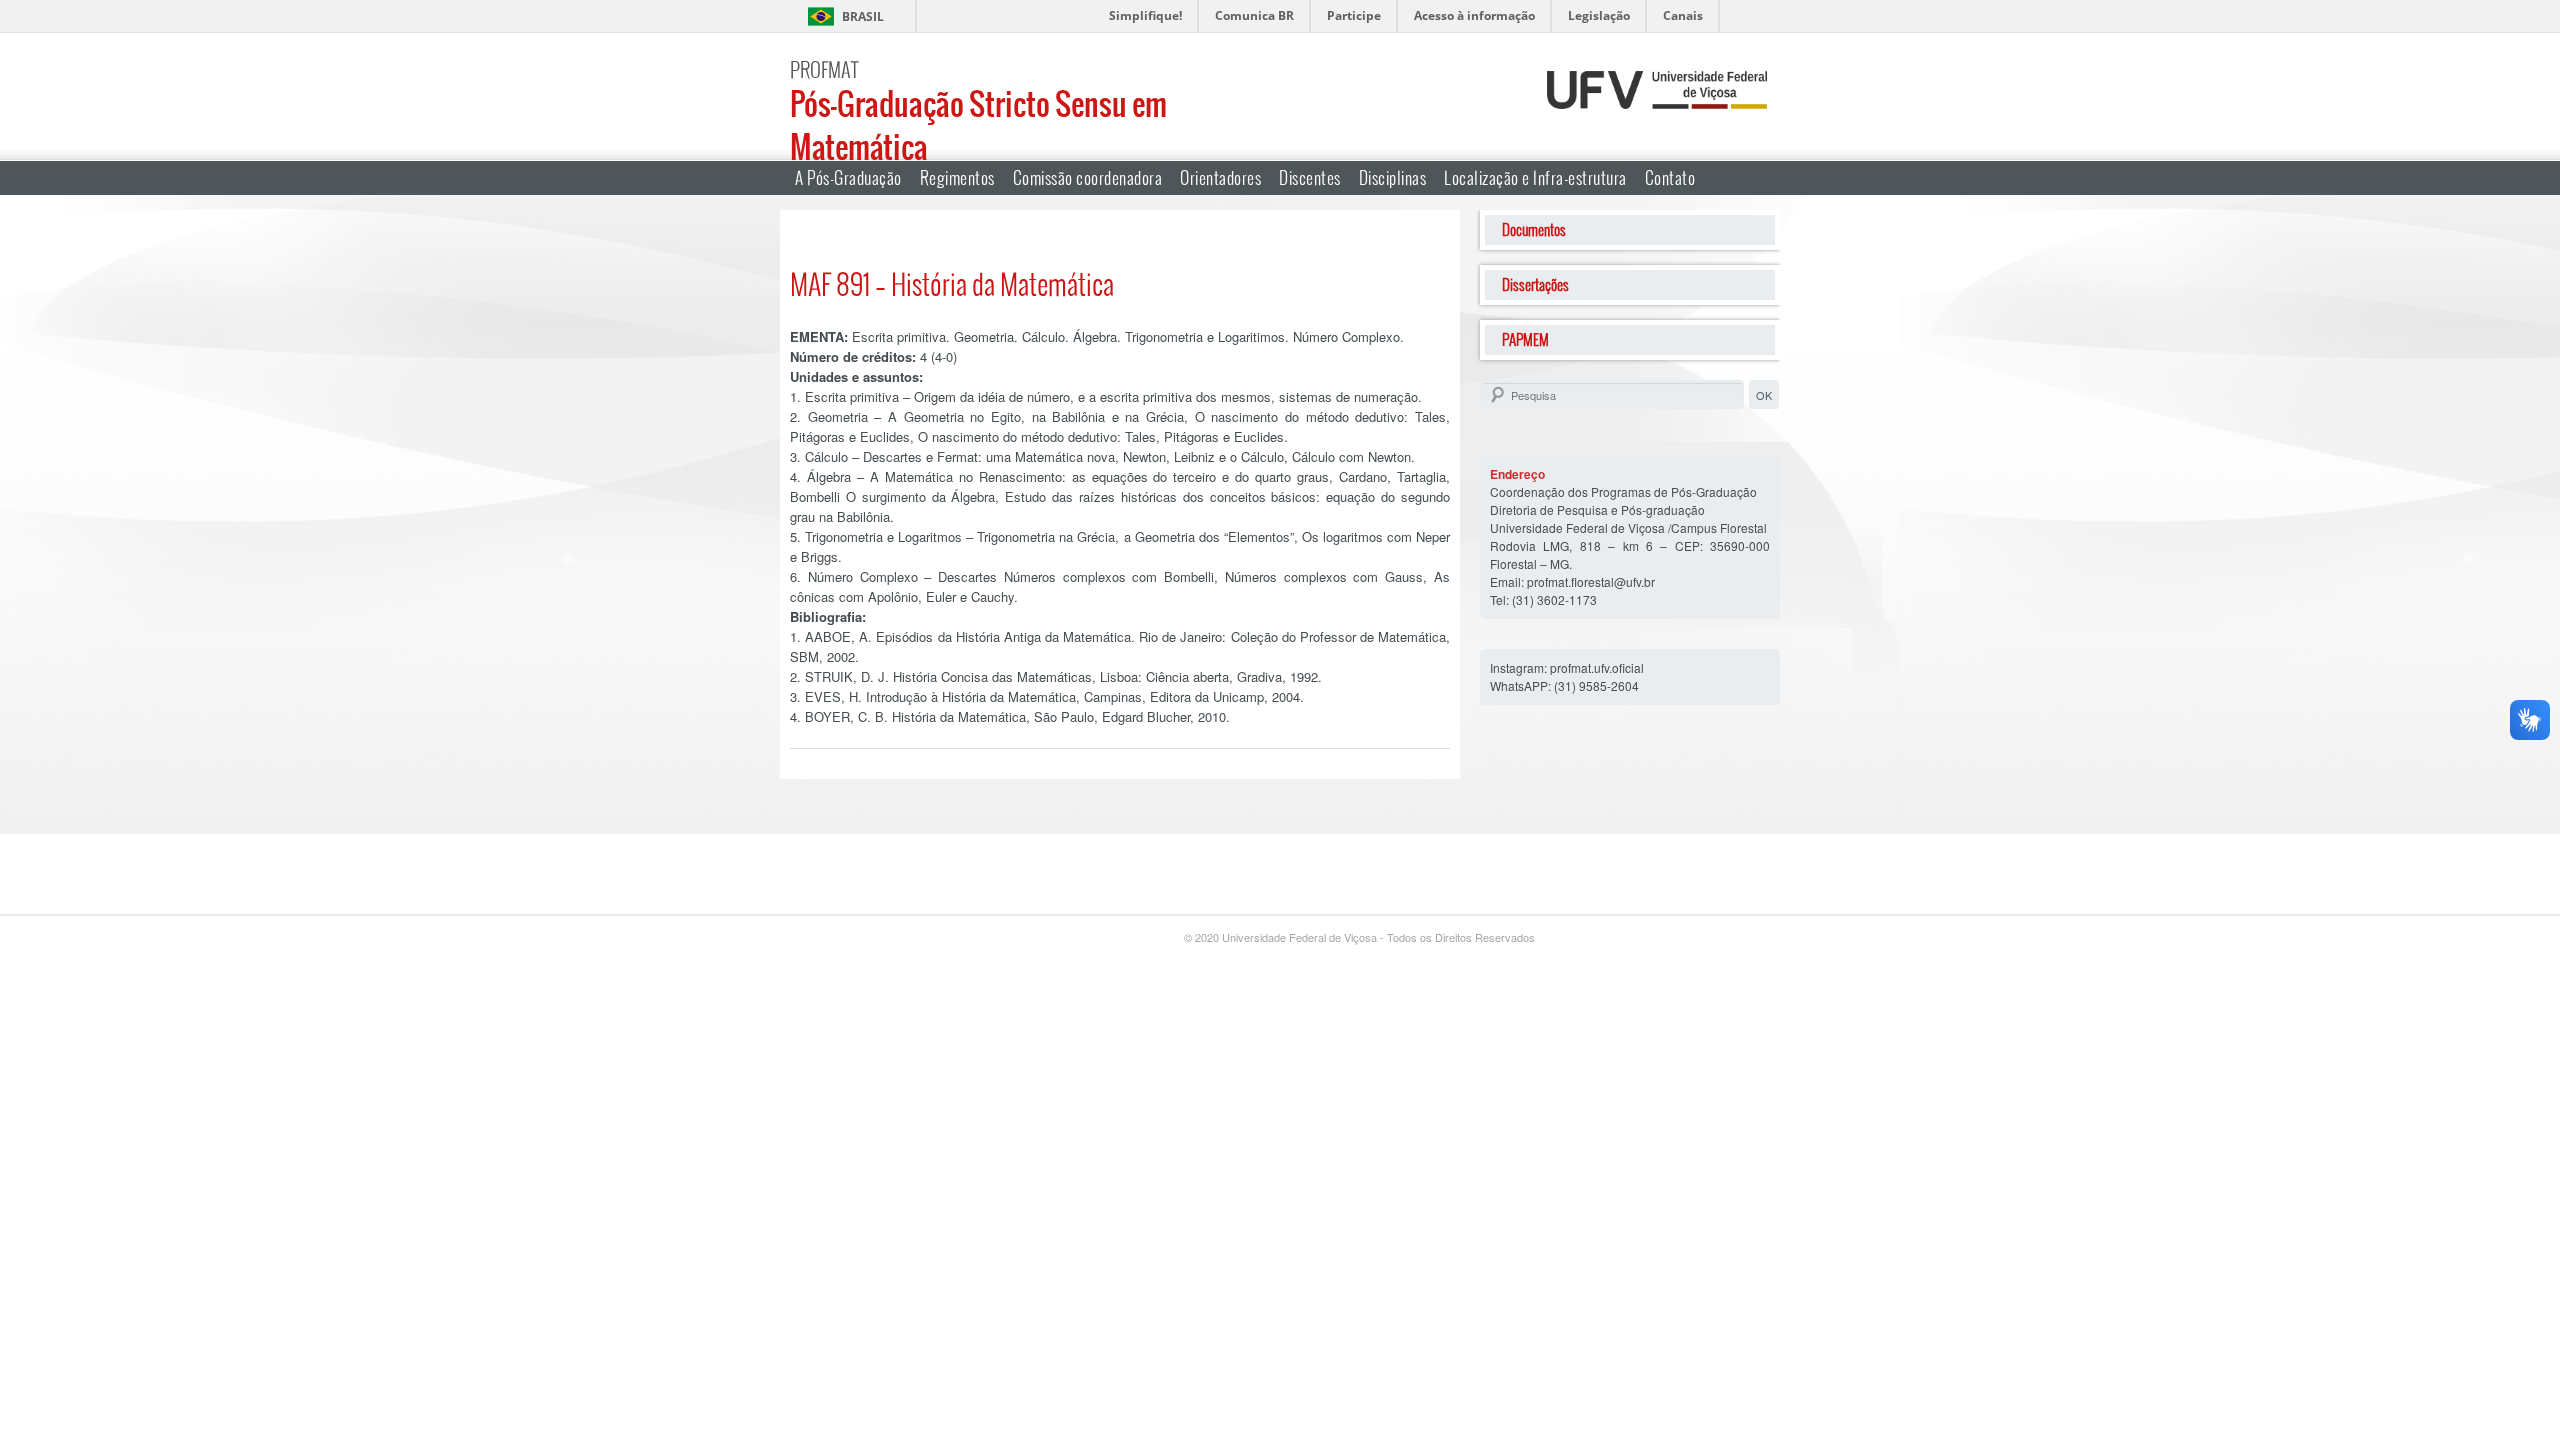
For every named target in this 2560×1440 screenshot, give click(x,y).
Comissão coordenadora (1088, 177)
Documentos (1534, 229)
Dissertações (1535, 284)
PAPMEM (1525, 339)
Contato (1670, 177)
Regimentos (957, 177)
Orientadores (1220, 177)
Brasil (863, 16)
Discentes (1310, 177)
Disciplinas (1393, 177)
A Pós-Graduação (848, 177)
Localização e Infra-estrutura (1535, 177)
